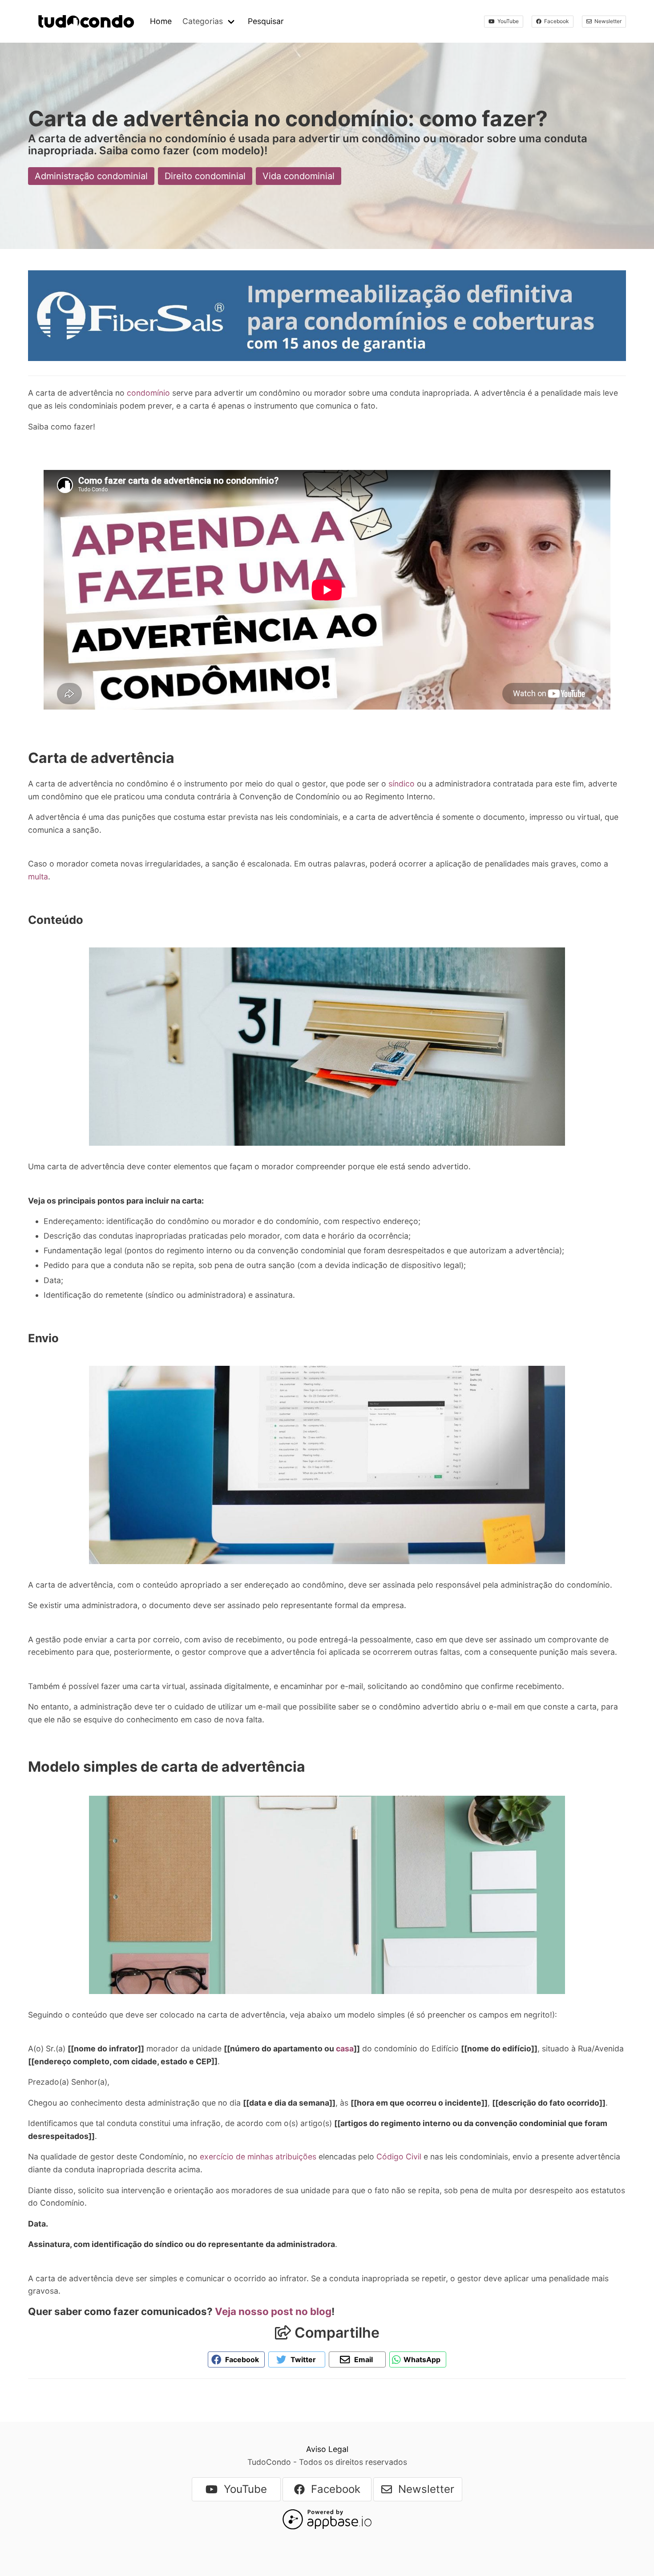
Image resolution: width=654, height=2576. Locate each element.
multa (38, 877)
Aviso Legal (327, 2449)
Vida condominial (299, 176)
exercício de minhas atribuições (259, 2157)
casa (345, 2048)
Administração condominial (91, 176)
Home (161, 21)
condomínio (149, 393)
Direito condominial (205, 176)
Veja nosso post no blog (273, 2311)
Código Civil (399, 2157)
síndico (403, 784)
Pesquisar (266, 21)
